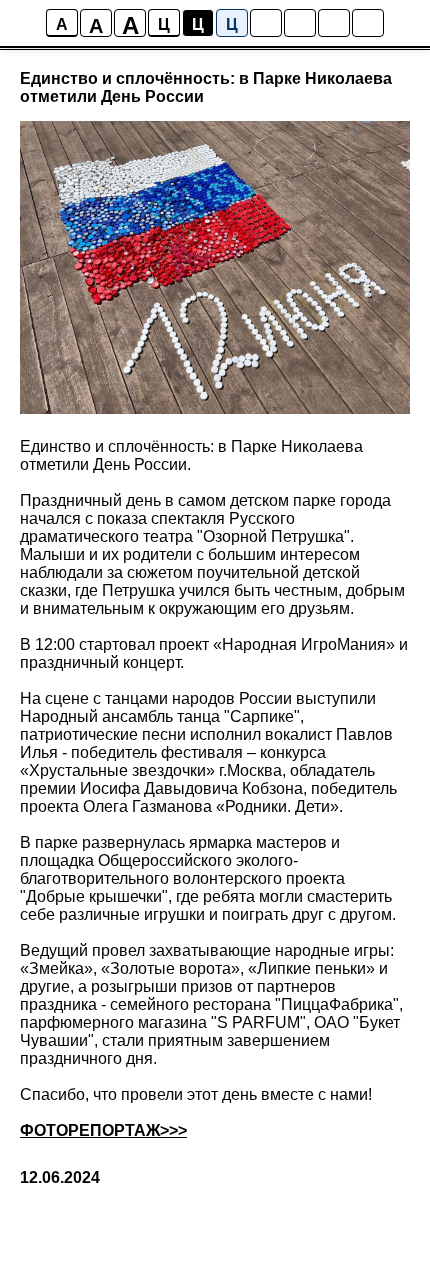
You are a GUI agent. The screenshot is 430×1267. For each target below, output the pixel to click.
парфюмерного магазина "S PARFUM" (163, 1022)
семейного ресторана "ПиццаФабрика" (254, 1004)
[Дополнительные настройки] (334, 23)
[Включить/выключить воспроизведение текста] (300, 23)
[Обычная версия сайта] (368, 23)
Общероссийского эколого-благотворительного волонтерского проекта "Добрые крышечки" (182, 878)
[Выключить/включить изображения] (266, 23)
